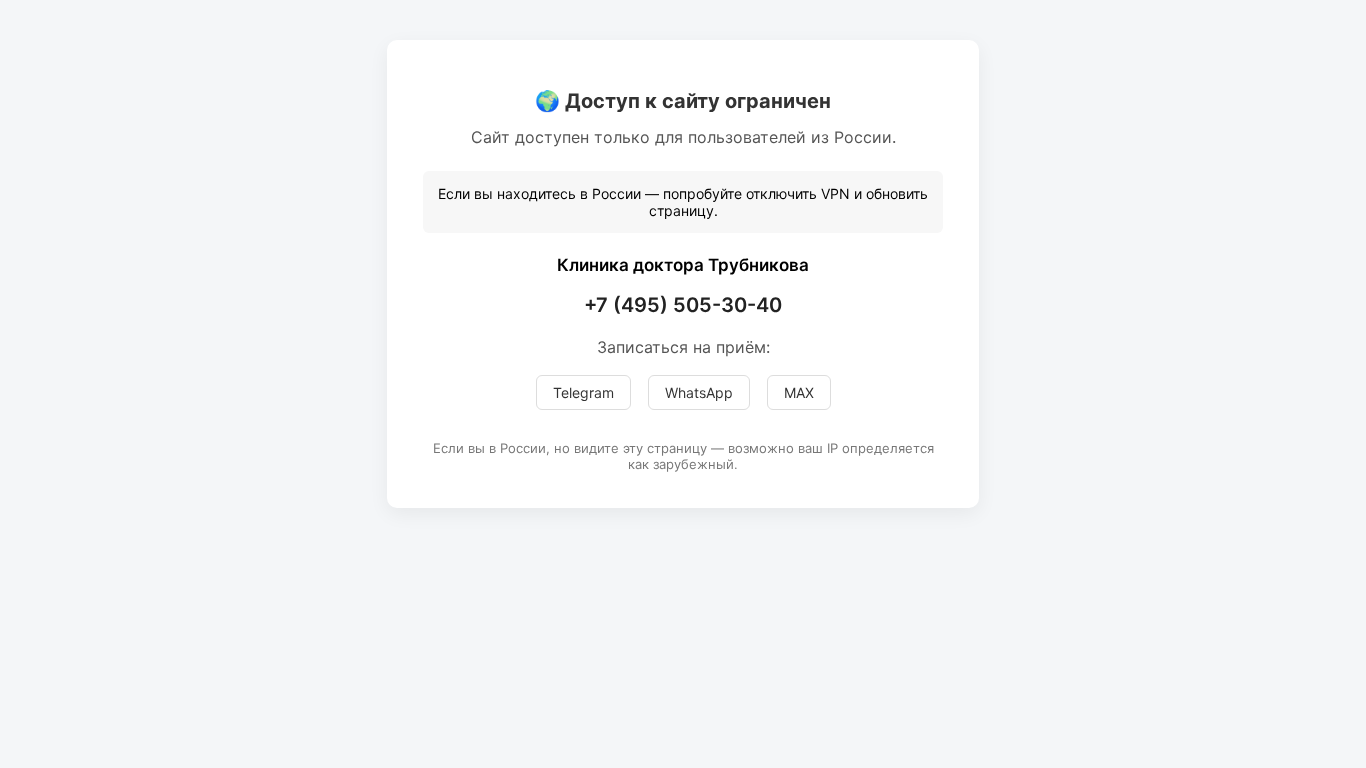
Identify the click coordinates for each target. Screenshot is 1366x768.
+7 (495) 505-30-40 (683, 305)
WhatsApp (699, 392)
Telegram (583, 392)
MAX (799, 392)
